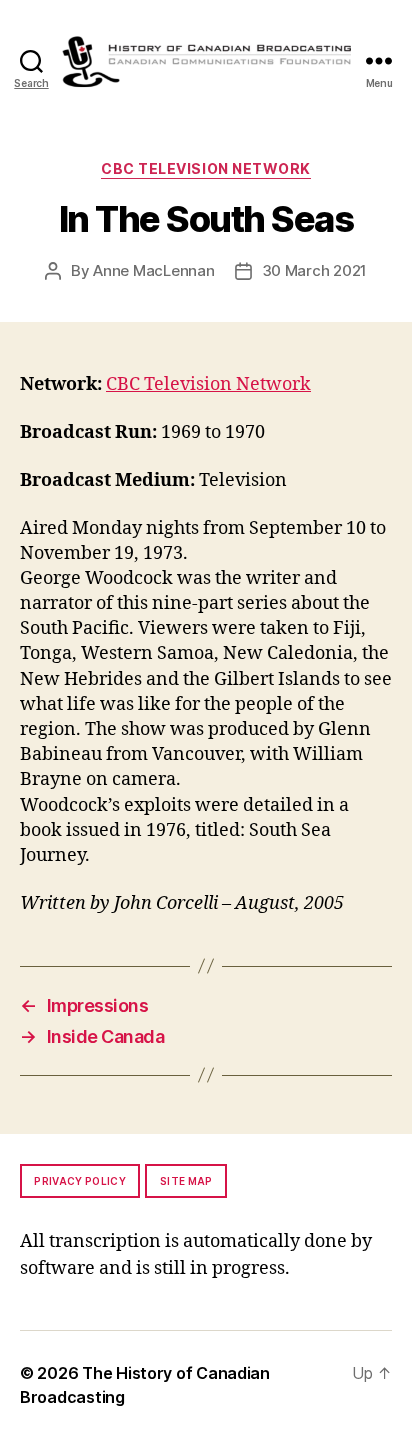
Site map (186, 1181)
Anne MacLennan (153, 270)
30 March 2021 (315, 270)
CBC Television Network (205, 168)
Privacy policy (80, 1181)
